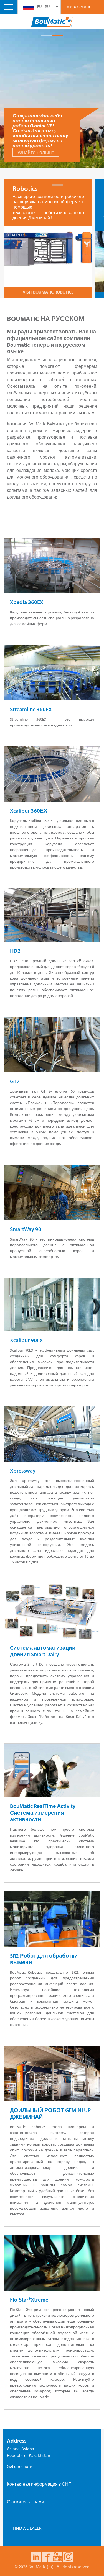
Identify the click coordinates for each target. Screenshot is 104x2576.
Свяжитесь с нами (26, 2502)
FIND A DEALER (27, 2528)
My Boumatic (79, 7)
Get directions (20, 2466)
